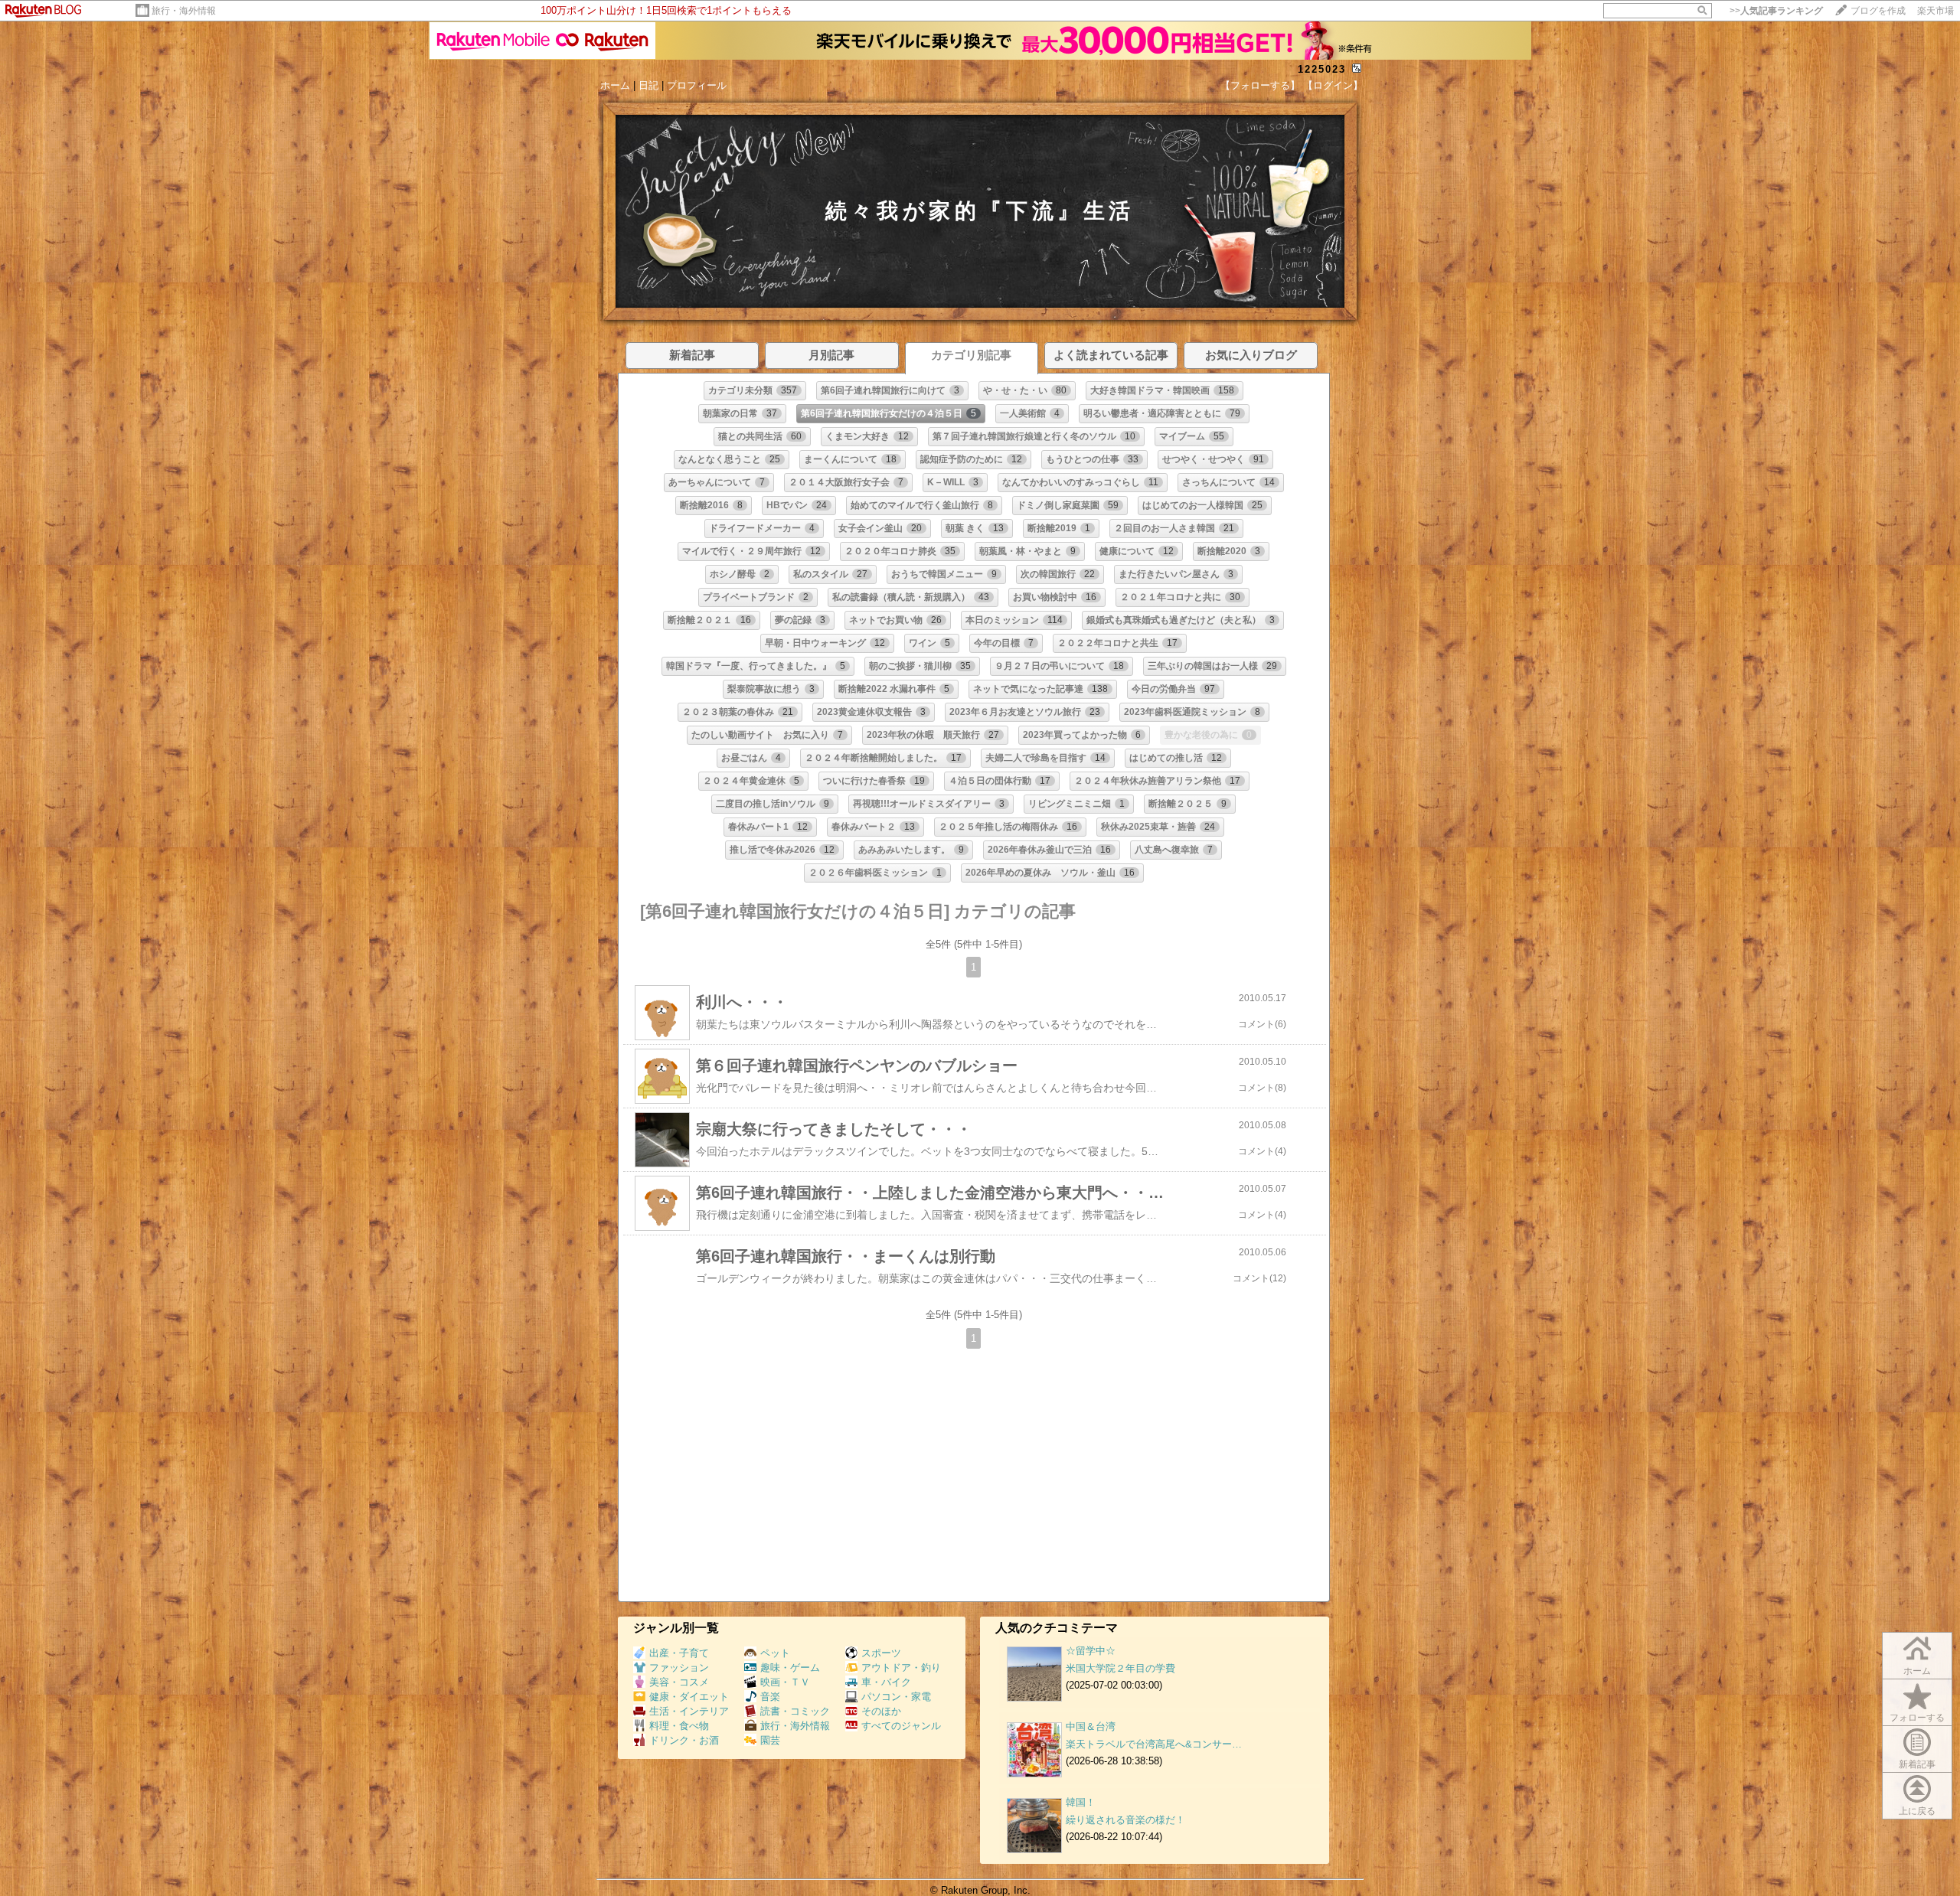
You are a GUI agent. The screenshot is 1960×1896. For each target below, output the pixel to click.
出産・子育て (679, 1653)
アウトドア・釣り (901, 1668)
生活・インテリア (689, 1711)
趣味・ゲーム (790, 1668)
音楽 (770, 1697)
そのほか (881, 1711)
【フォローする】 (1260, 85)
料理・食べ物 (679, 1726)
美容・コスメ (679, 1682)
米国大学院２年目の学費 (1120, 1668)
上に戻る (1917, 1811)
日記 (648, 85)
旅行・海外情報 (184, 11)
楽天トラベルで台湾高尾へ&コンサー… (1154, 1744)
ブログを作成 (1878, 11)
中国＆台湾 (1091, 1726)
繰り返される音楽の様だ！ (1125, 1820)
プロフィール (697, 85)
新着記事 (1917, 1764)
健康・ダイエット (689, 1697)
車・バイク (886, 1682)
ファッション (679, 1668)
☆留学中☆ (1091, 1651)
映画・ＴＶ (785, 1682)
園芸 (770, 1740)
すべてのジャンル (901, 1726)
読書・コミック (795, 1711)
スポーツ (881, 1653)
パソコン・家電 (896, 1697)
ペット (775, 1653)
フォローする (1917, 1718)
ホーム (615, 85)
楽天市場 (1935, 11)
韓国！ (1081, 1802)
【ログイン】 (1333, 85)
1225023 (1322, 69)
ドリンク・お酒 (684, 1740)
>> (1776, 11)
